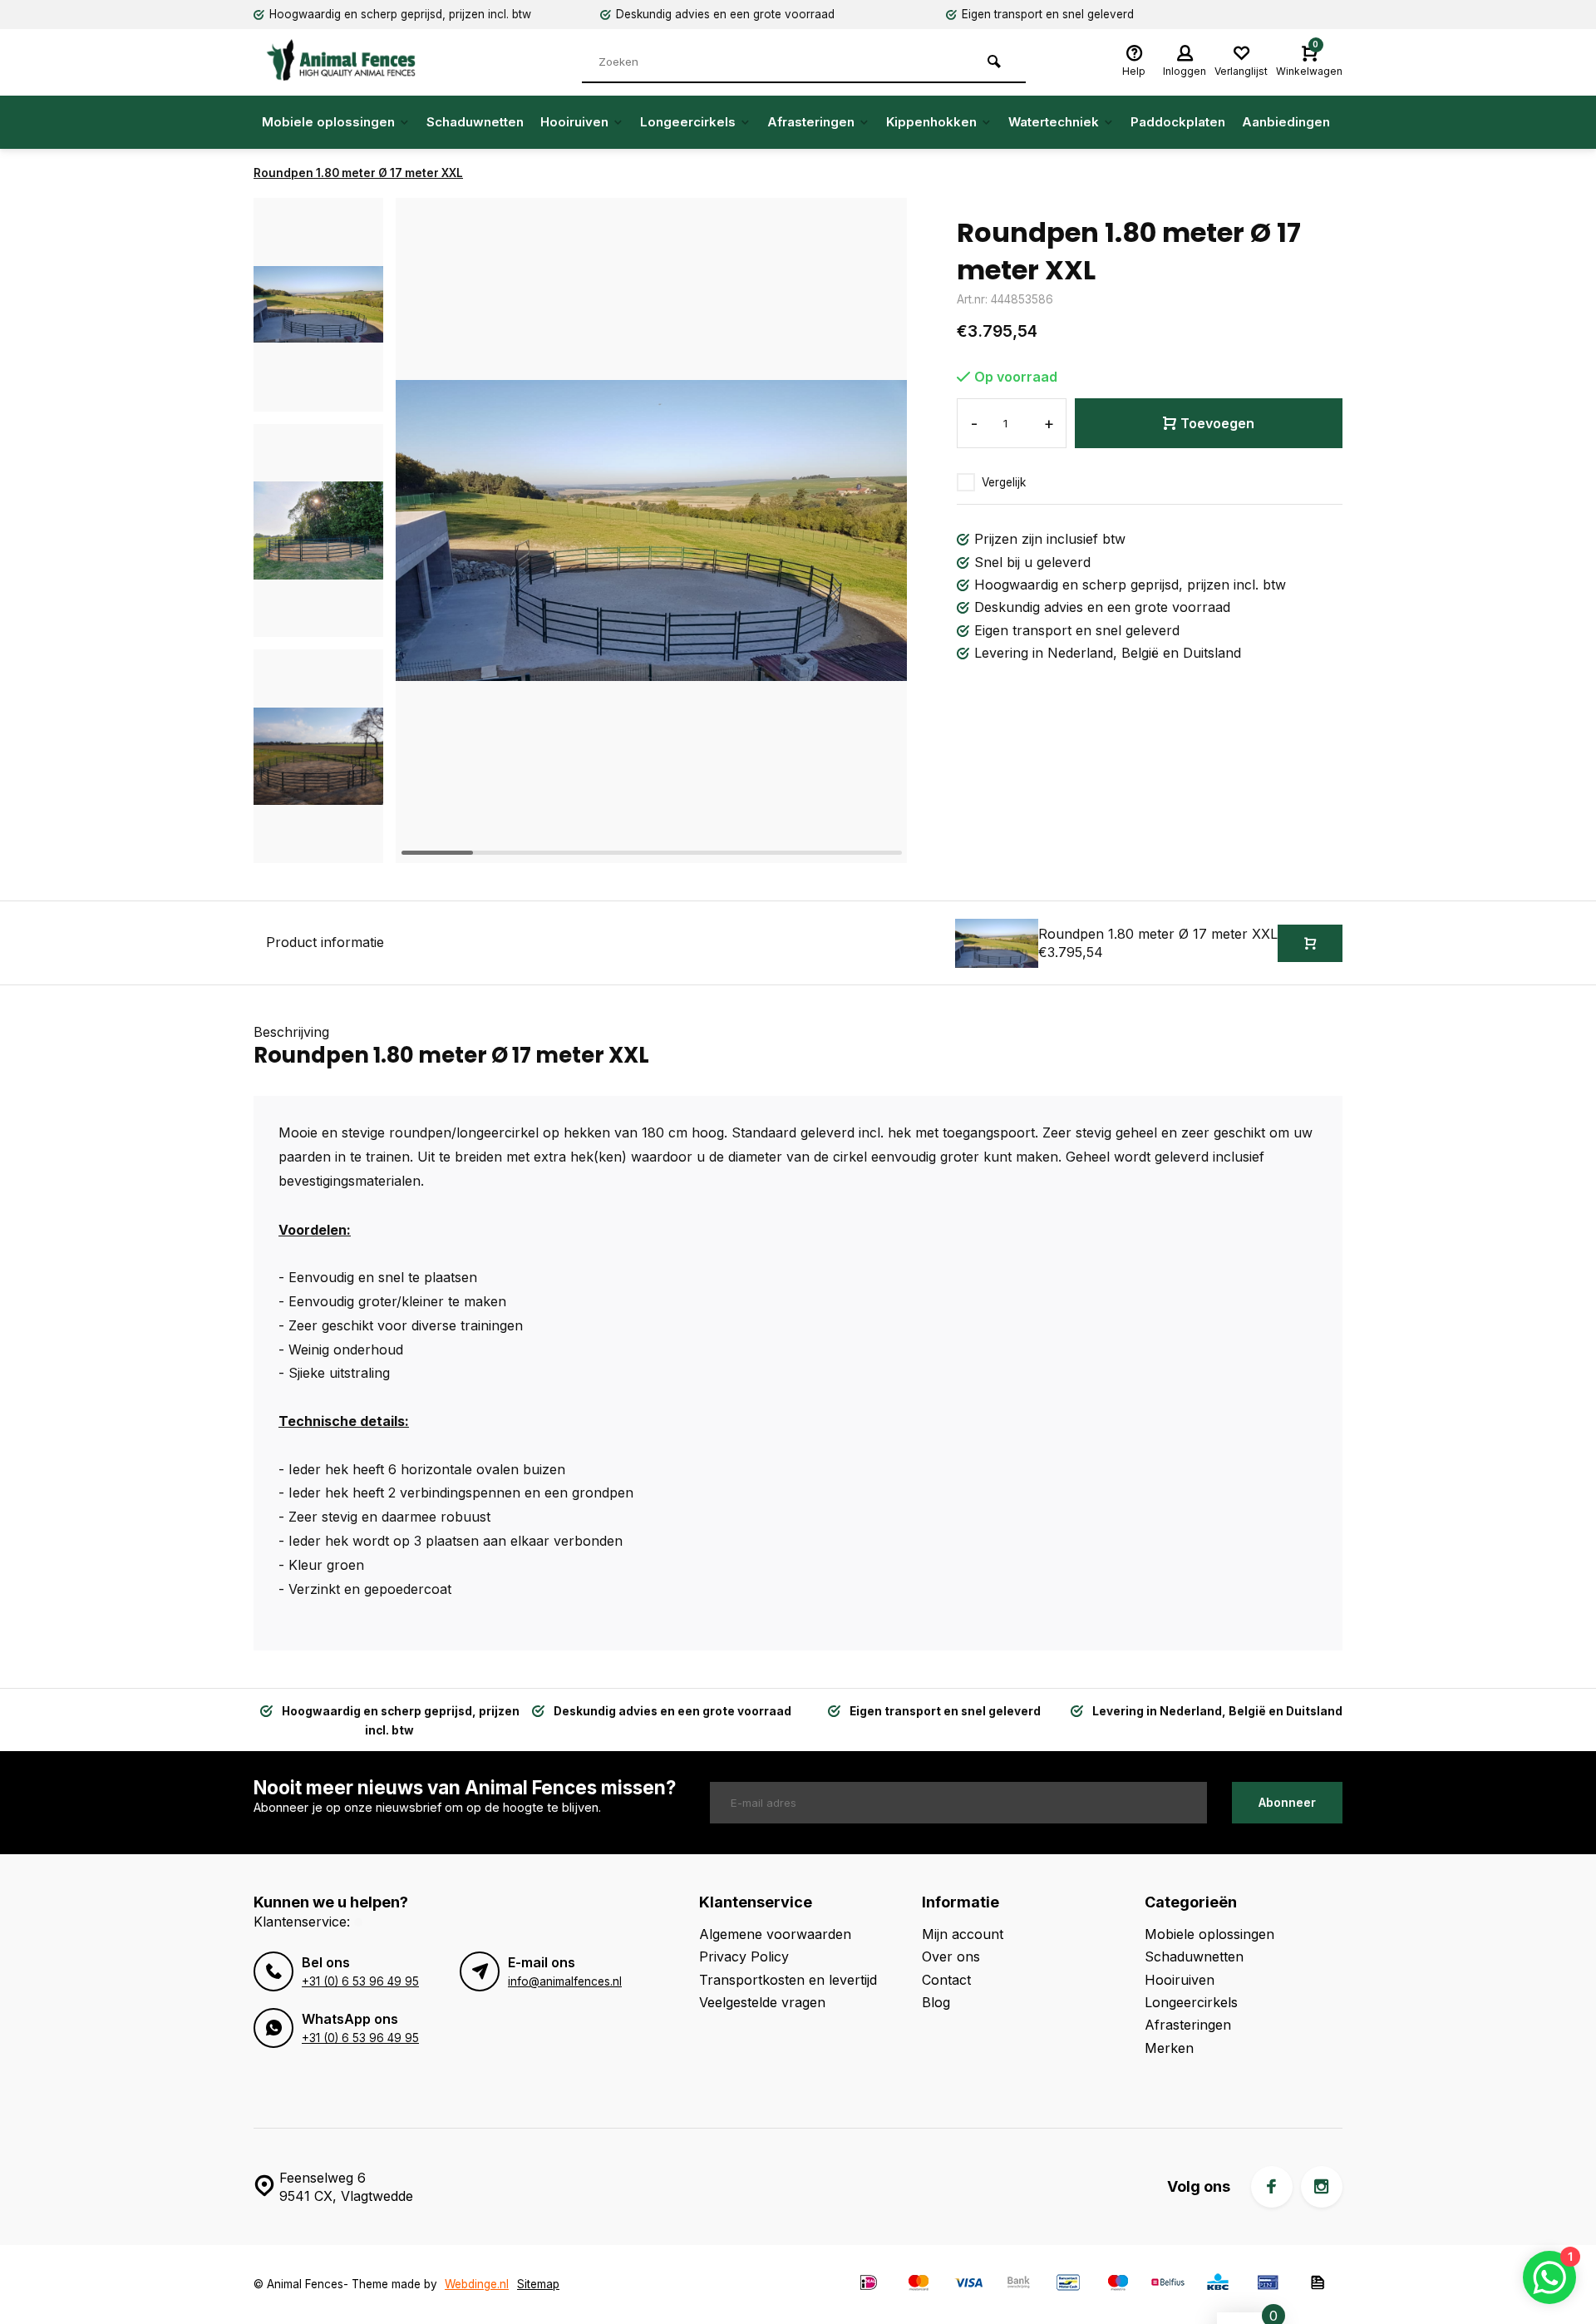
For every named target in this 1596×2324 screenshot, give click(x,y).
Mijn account (963, 1934)
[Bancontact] (1068, 2285)
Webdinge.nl (477, 2284)
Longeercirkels (688, 122)
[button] (318, 848)
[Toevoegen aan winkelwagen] (1310, 943)
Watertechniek (1054, 122)
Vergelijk (1004, 482)
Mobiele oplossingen (328, 122)
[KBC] (1218, 2285)
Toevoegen (1217, 423)
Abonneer (1287, 1802)
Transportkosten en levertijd (788, 1980)
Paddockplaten (1178, 122)
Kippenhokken (931, 122)
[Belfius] (1168, 2285)
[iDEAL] (869, 2285)
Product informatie (325, 942)
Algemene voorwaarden (775, 1934)
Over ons (951, 1956)
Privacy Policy (744, 1956)
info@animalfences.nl (565, 1981)
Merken (1169, 2048)
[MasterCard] (919, 2285)
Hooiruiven (574, 122)
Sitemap (538, 2284)
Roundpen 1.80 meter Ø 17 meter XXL (358, 173)
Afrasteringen (811, 122)
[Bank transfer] (1018, 2285)
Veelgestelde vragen (762, 2002)
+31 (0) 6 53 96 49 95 (360, 1981)
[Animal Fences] (353, 60)
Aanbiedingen (1286, 122)
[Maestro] (1118, 2285)
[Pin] (1268, 2285)
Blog (936, 2002)
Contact (946, 1980)
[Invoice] (1318, 2285)
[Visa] (968, 2285)
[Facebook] (1272, 2187)
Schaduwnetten (475, 122)
